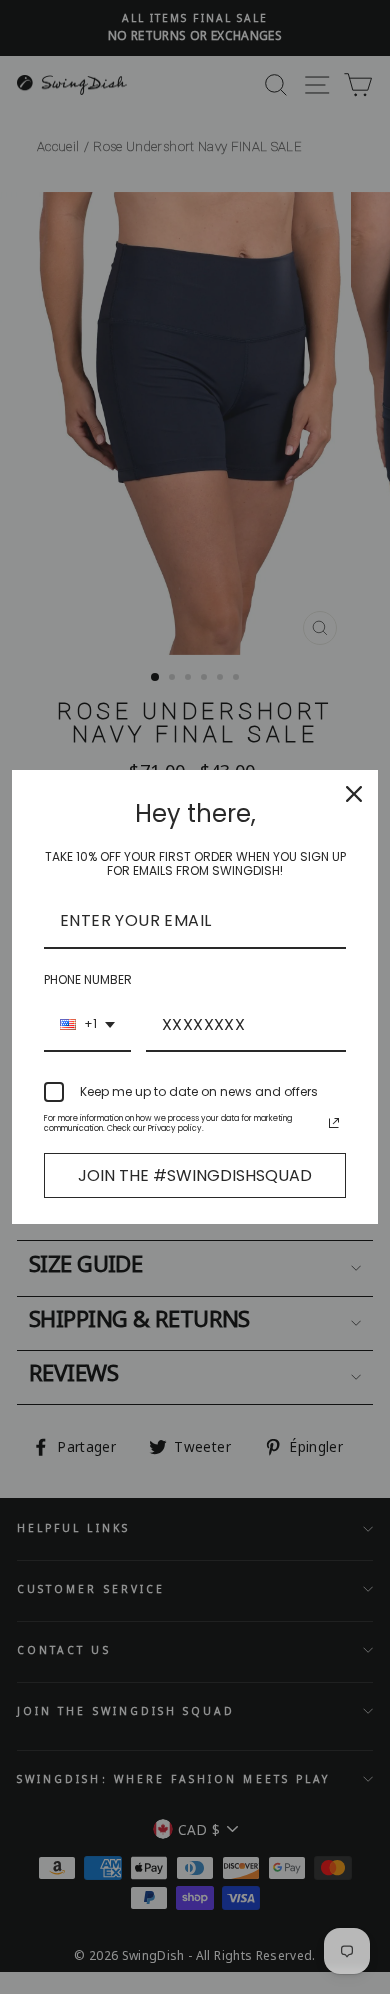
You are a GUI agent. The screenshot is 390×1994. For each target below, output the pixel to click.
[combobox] (87, 1025)
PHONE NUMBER (88, 979)
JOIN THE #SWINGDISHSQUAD (195, 1175)
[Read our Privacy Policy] (334, 1123)
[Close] (354, 794)
